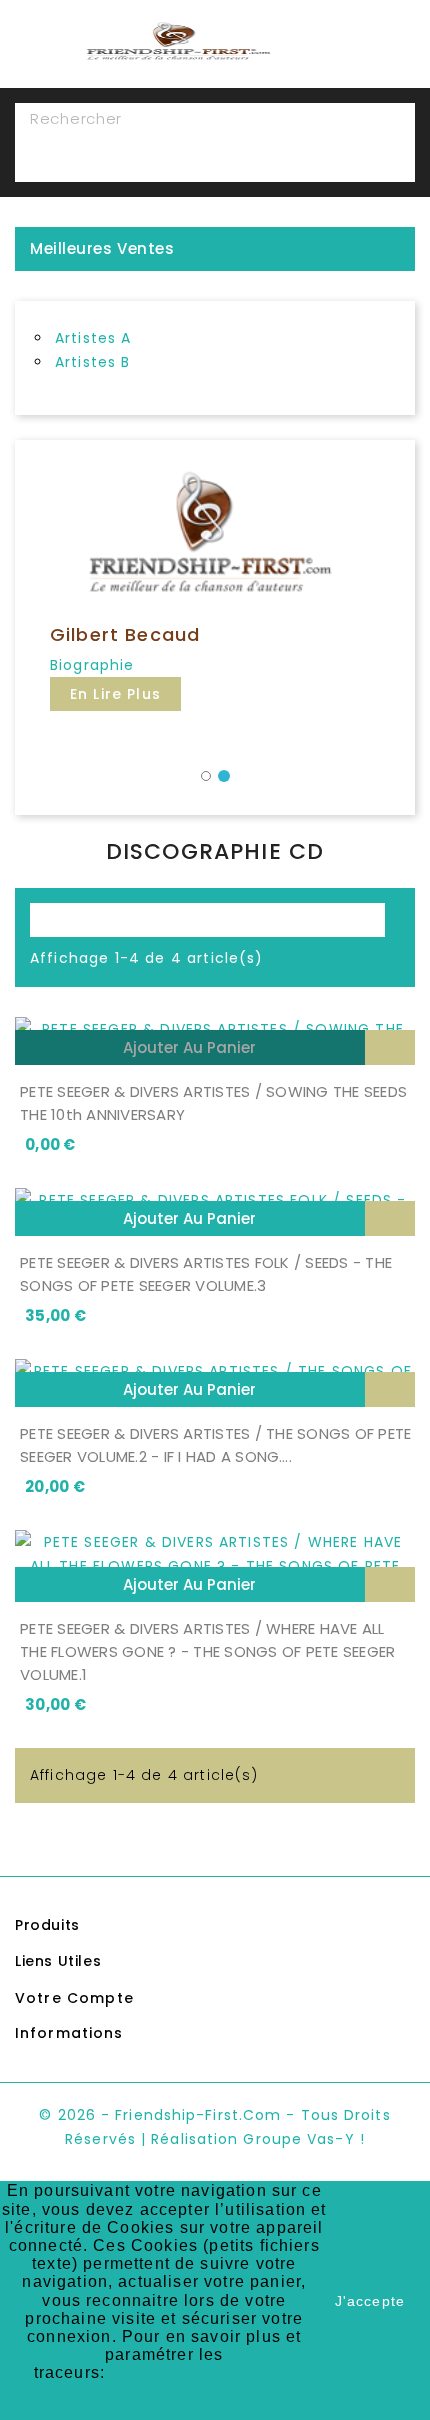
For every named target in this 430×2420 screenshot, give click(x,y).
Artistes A (93, 338)
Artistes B (93, 362)
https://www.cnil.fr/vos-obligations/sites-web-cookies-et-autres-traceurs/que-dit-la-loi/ (164, 2390)
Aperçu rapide (390, 1047)
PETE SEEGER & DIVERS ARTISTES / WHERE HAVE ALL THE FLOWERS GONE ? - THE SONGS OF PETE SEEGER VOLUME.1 (207, 1651)
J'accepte (370, 2301)
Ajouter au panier (189, 1047)
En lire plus (115, 694)
